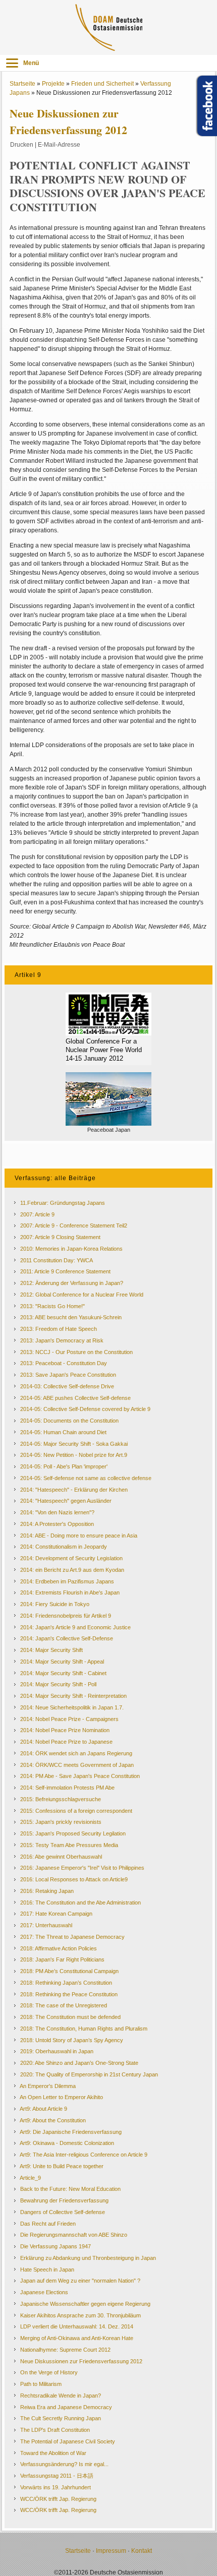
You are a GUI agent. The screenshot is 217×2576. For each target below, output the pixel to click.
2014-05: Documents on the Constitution (69, 1421)
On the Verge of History (49, 2372)
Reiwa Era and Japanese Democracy (66, 2407)
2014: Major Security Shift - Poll (58, 1684)
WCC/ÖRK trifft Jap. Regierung (58, 2499)
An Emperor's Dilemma (48, 2086)
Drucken (22, 145)
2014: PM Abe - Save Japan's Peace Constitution (80, 1776)
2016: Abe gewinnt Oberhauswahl (61, 1857)
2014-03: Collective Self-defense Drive (67, 1386)
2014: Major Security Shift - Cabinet (63, 1673)
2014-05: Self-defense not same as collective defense (86, 1478)
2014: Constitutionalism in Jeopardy (64, 1547)
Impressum (111, 2551)
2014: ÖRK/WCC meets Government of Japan (77, 1765)
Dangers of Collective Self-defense (63, 2212)
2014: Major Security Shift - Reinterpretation (73, 1696)
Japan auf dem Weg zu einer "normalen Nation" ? (80, 2281)
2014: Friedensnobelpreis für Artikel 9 (66, 1616)
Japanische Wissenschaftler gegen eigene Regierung (85, 2304)
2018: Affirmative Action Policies (59, 1948)
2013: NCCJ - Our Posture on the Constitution (76, 1352)
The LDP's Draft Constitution (55, 2430)
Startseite (22, 84)
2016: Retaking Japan (47, 1891)
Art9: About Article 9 (43, 2109)
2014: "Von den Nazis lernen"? (57, 1512)
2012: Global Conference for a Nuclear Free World (82, 1295)
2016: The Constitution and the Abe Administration (80, 1903)
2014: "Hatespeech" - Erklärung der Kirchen (74, 1490)
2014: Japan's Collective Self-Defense (67, 1638)
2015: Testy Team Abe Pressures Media (69, 1845)
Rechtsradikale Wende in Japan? (61, 2396)
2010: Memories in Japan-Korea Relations (71, 1249)
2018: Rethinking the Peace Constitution (69, 1994)
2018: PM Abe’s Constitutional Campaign (69, 1971)
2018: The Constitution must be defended (70, 2017)
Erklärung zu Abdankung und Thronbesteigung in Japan (88, 2258)
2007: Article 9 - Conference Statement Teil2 (74, 1225)
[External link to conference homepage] (108, 1014)
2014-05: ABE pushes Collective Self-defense (75, 1398)
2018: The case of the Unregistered (64, 2005)
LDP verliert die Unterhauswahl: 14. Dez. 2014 (77, 2326)
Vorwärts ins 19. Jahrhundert (56, 2487)
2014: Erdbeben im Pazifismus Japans (67, 1581)
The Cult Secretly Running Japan (61, 2418)
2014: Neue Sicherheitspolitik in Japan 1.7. (72, 1707)
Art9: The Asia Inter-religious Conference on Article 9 (84, 2155)
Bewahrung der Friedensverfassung (64, 2200)
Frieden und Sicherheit (102, 84)
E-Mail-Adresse (59, 145)
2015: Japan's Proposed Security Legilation (73, 1833)
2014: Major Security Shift (51, 1650)
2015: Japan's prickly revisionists (61, 1822)
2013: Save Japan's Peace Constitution (68, 1375)
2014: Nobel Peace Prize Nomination (65, 1730)
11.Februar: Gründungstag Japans (63, 1203)
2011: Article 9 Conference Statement (65, 1271)
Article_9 (30, 2178)
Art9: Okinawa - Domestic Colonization (67, 2143)
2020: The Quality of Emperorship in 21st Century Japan (89, 2074)
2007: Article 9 (37, 1214)
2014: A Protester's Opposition (57, 1524)
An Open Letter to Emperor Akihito (61, 2097)
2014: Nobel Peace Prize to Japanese (66, 1742)
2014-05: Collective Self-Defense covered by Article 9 (85, 1409)
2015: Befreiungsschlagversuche (61, 1799)
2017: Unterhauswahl (46, 1925)
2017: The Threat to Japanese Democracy (72, 1937)
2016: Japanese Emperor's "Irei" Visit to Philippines (82, 1868)
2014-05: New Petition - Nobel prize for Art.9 (74, 1455)
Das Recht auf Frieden (48, 2224)
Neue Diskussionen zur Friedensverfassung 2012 (81, 2361)
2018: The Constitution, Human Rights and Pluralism (84, 2029)
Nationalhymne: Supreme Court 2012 (65, 2350)
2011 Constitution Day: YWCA (57, 1260)
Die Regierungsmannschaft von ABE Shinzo (74, 2235)
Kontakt (142, 2551)
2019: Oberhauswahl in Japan (57, 2051)
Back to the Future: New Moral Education (70, 2189)
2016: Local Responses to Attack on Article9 (74, 1879)
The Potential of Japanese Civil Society (68, 2441)
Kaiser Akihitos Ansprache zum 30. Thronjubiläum (80, 2315)
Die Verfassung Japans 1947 (56, 2246)
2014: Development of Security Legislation (71, 1558)
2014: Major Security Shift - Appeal (62, 1662)
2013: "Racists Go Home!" (52, 1306)
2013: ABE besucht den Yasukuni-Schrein (71, 1317)
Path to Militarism (41, 2384)
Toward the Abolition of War (53, 2453)
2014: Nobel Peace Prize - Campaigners (69, 1719)
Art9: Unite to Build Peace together (62, 2166)
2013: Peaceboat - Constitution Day (64, 1363)
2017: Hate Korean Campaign (56, 1914)
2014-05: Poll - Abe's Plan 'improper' (64, 1466)
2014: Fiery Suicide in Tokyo (55, 1604)
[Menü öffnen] (12, 63)
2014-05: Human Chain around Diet (63, 1432)
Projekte (53, 84)
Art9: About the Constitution (53, 2120)
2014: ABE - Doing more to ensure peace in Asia (79, 1536)
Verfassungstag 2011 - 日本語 (57, 2476)
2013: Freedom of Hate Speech (59, 1329)
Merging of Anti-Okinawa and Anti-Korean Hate (77, 2338)
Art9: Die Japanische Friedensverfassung (71, 2132)
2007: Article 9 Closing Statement (60, 1237)
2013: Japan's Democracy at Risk (62, 1340)
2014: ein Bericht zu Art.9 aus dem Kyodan (72, 1570)
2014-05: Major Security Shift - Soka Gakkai (74, 1444)
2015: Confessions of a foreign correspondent (76, 1811)
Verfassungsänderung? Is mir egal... (64, 2464)
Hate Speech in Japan (47, 2270)
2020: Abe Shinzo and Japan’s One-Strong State (79, 2063)
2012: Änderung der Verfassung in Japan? (72, 1283)
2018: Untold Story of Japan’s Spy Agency (72, 2040)
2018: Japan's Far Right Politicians (62, 1959)
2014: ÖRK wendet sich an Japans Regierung (76, 1753)
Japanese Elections (44, 2292)
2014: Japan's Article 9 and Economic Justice (75, 1627)
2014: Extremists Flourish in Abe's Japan (70, 1592)
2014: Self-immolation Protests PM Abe (67, 1788)
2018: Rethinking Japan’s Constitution (66, 1983)
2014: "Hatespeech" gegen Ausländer (66, 1501)
